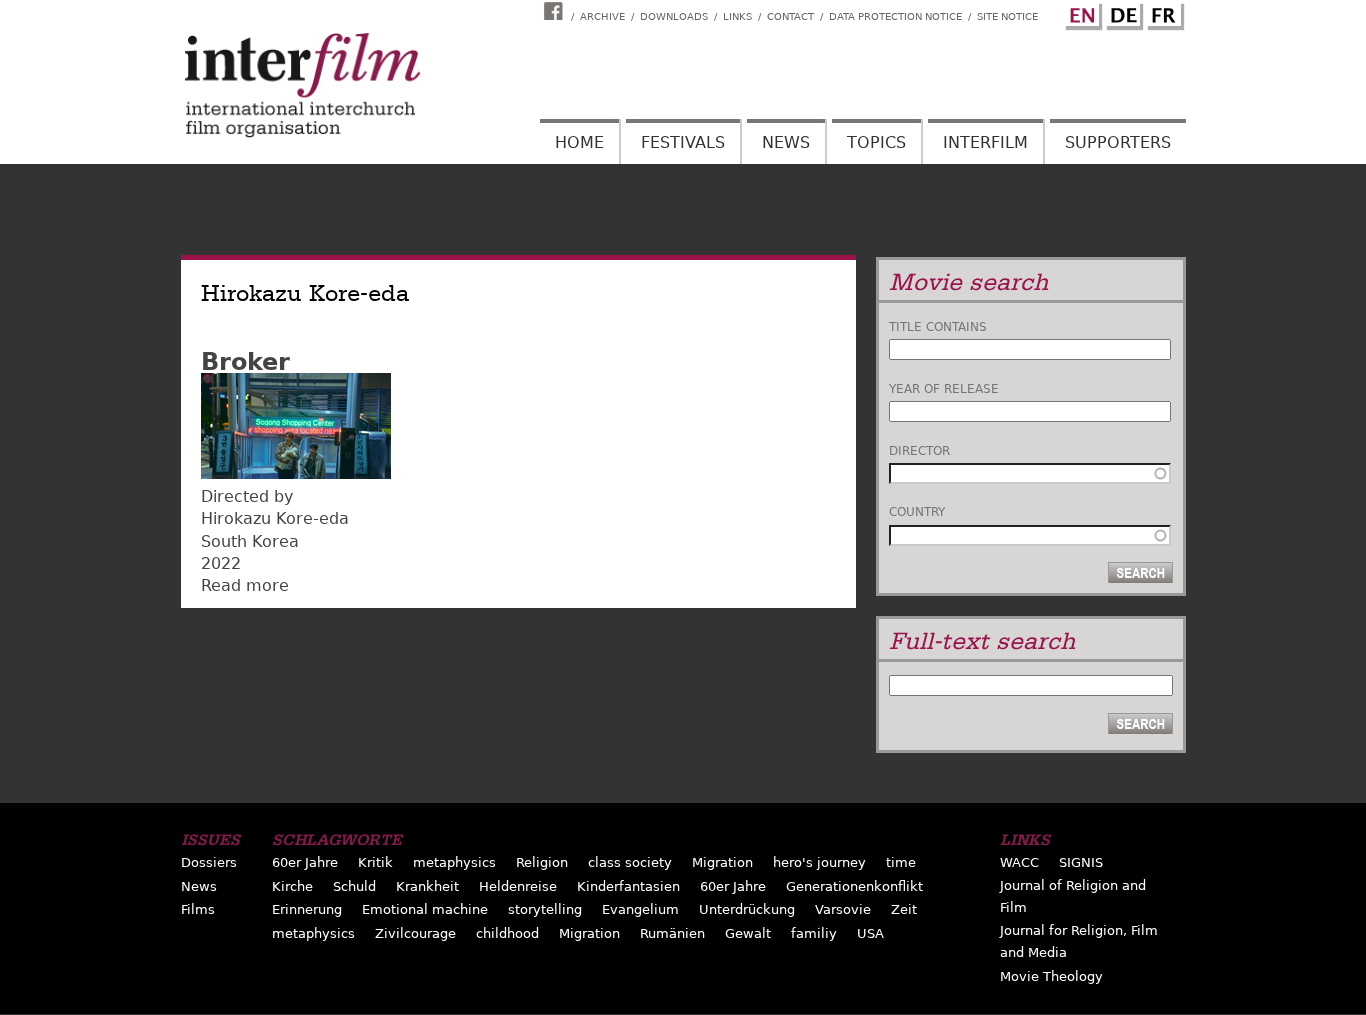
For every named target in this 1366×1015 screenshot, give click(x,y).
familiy (814, 933)
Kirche (292, 886)
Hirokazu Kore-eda (275, 518)
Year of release (944, 389)
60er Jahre (305, 862)
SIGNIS (1081, 862)
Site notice (1007, 16)
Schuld (354, 886)
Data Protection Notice (895, 16)
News (786, 142)
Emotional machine (425, 909)
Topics (876, 142)
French (1163, 13)
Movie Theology (1051, 976)
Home (579, 142)
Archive (602, 16)
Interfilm (985, 142)
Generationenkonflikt (854, 886)
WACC (1019, 862)
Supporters (1118, 142)
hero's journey (819, 862)
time (901, 862)
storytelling (545, 909)
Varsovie (843, 909)
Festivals (683, 142)
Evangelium (640, 909)
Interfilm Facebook (556, 11)
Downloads (674, 16)
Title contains (938, 327)
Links (737, 16)
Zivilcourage (415, 933)
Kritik (375, 862)
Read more (245, 585)
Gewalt (748, 933)
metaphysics (454, 862)
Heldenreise (518, 886)
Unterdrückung (747, 909)
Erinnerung (307, 909)
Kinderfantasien (628, 886)
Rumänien (672, 933)
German (1122, 13)
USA (870, 933)
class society (630, 862)
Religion (542, 862)
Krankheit (427, 886)
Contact (790, 16)
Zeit (904, 909)
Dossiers (209, 862)
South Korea (250, 541)
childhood (507, 933)
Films (198, 909)
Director (919, 451)
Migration (722, 862)
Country (917, 512)
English (1081, 13)
